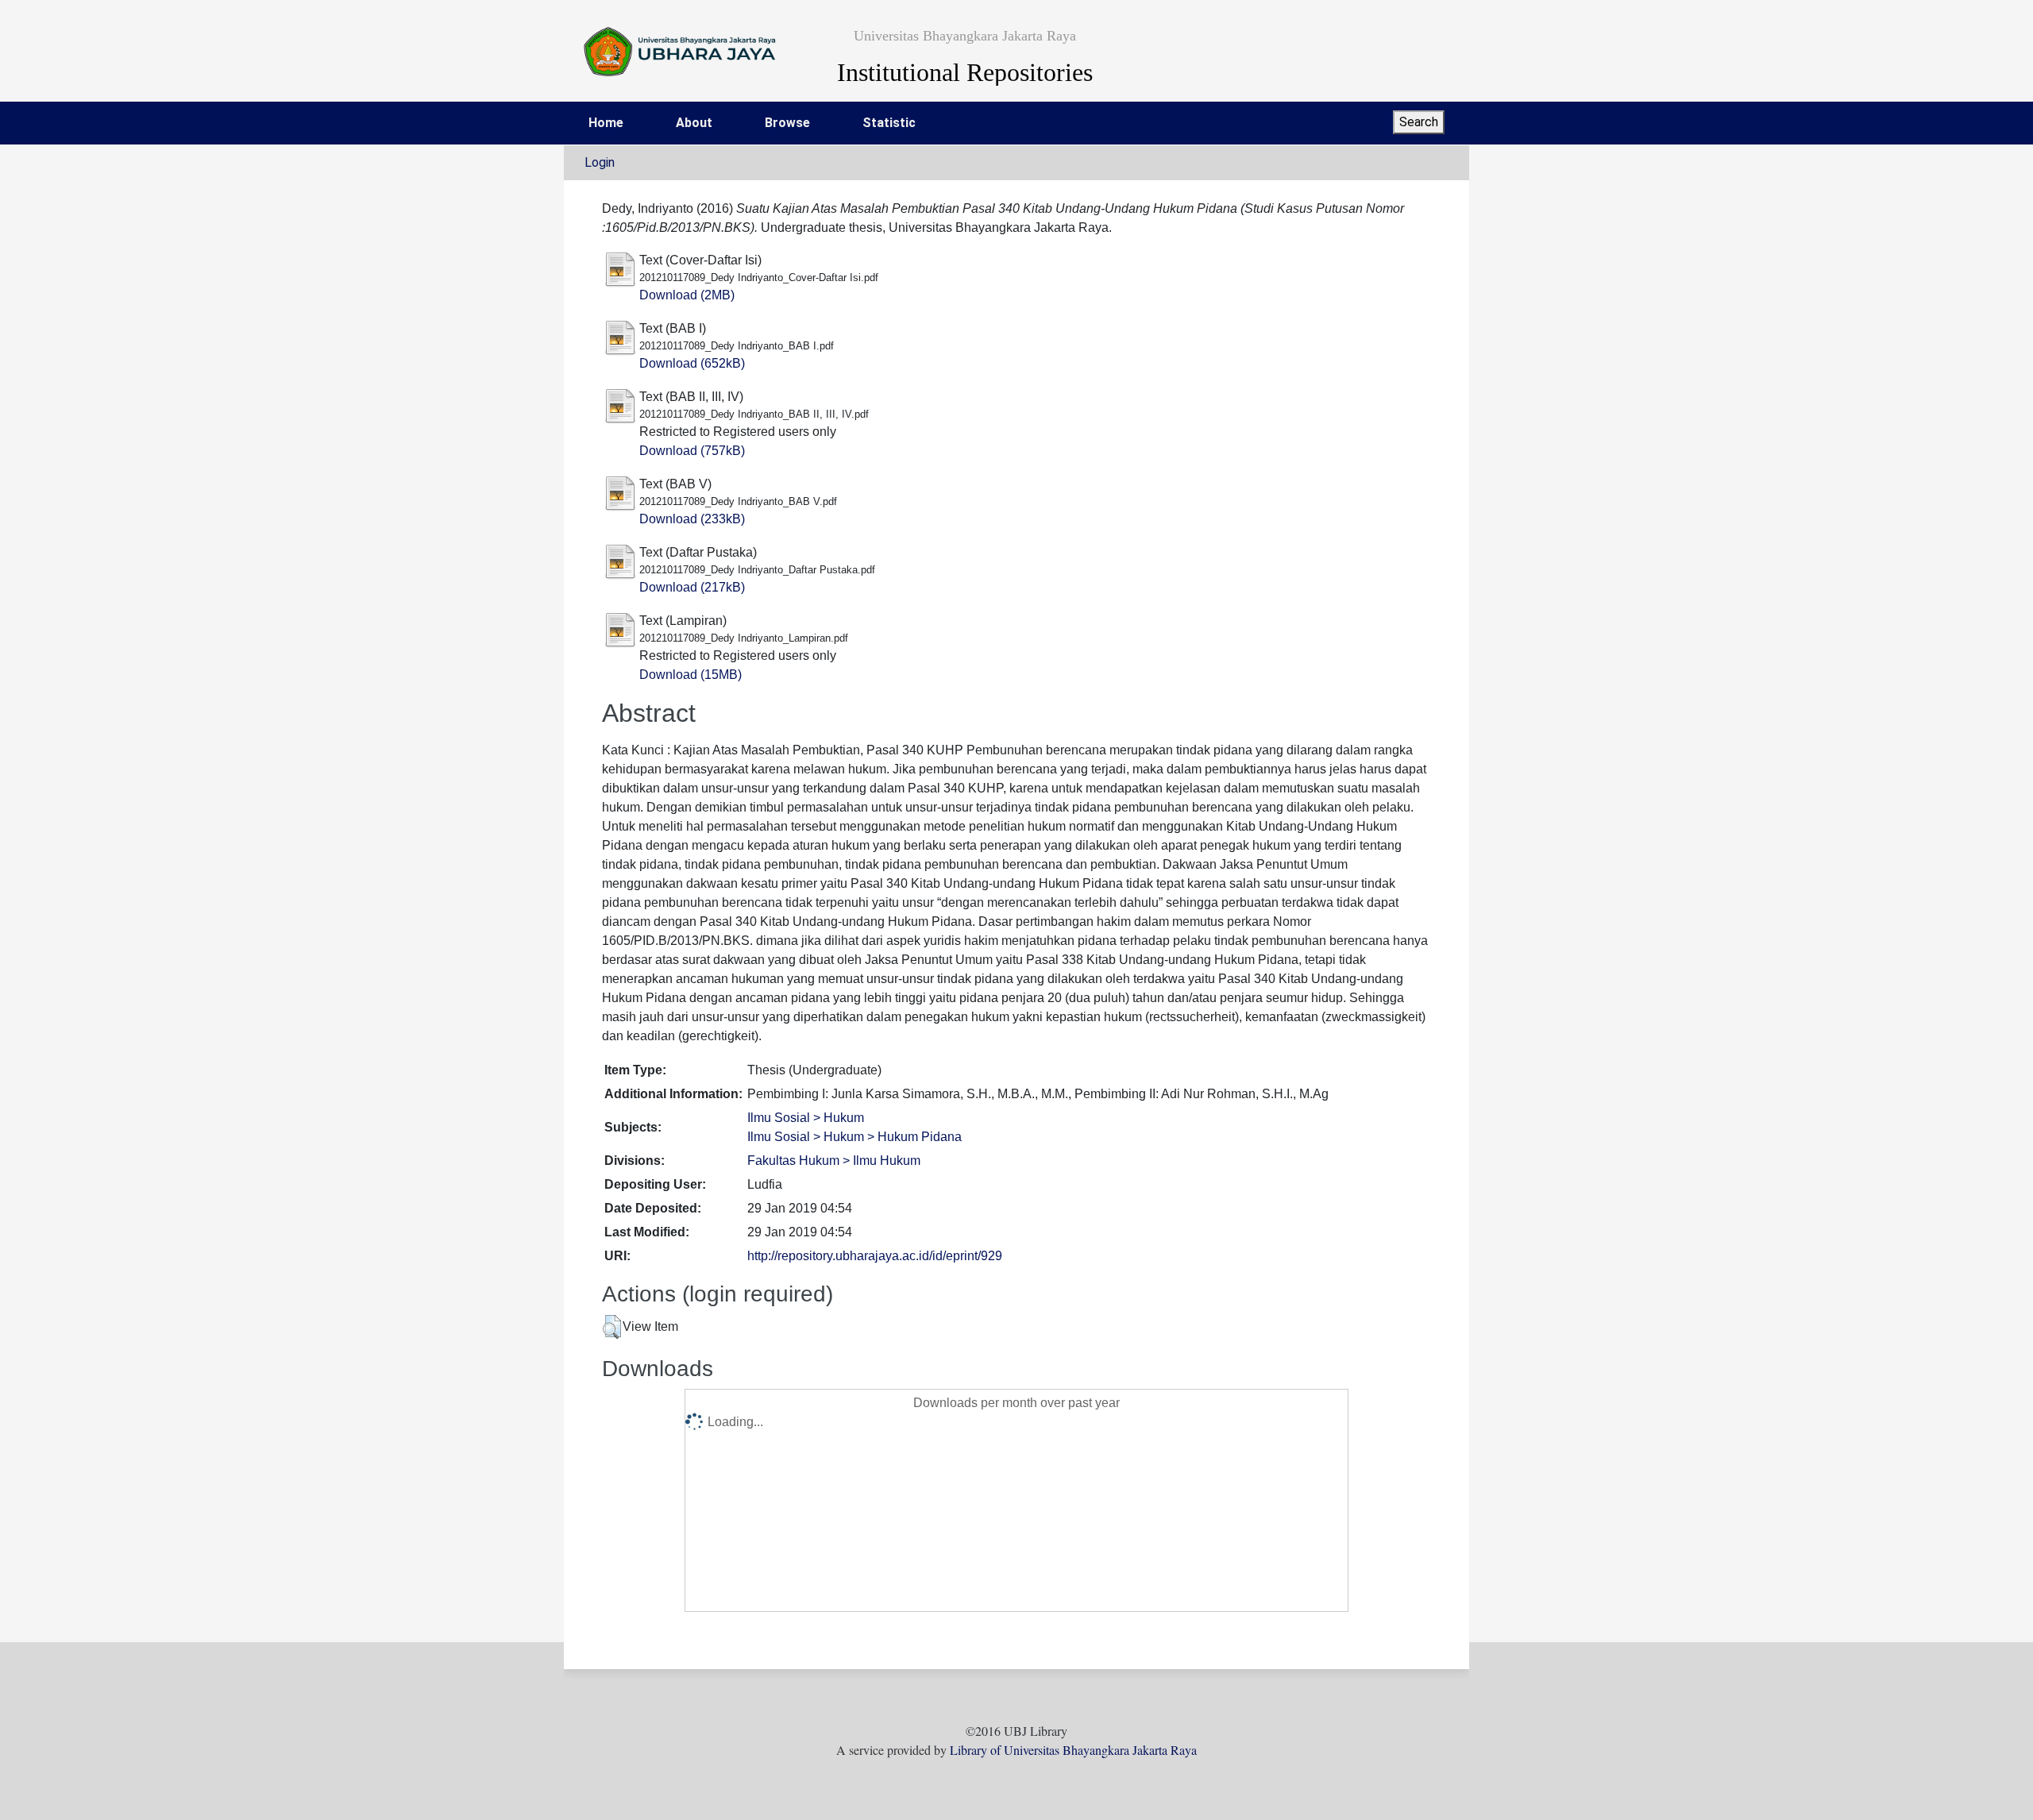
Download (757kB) (692, 451)
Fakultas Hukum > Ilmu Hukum (834, 1161)
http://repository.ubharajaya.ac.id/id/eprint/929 (875, 1256)
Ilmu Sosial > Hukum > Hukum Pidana (854, 1137)
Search (1419, 122)
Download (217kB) (692, 587)
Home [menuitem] (606, 123)
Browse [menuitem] (787, 123)
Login (600, 162)
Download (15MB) (691, 675)
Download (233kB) (692, 519)
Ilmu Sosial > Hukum (806, 1118)
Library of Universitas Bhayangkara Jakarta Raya (1073, 1750)
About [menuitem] (694, 123)
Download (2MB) (687, 295)
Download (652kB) (692, 363)
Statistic (889, 123)
